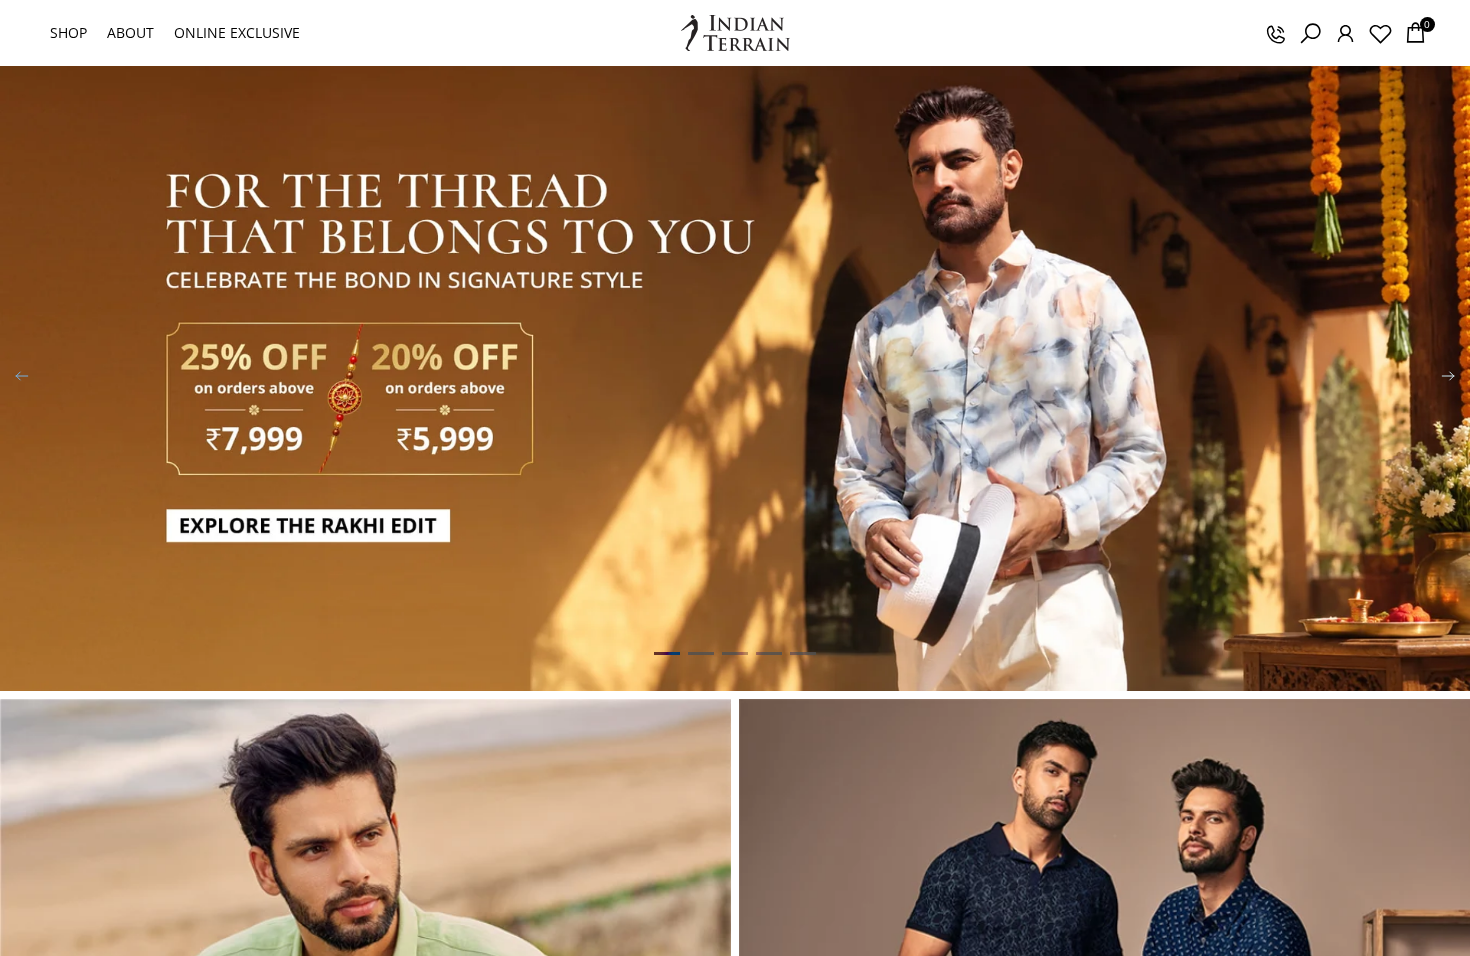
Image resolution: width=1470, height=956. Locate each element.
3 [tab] (735, 653)
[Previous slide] (22, 379)
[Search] (1310, 33)
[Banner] (735, 378)
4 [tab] (769, 653)
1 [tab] (667, 653)
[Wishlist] (1380, 33)
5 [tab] (803, 653)
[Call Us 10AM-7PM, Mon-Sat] (1275, 33)
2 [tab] (701, 653)
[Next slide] (1448, 379)
